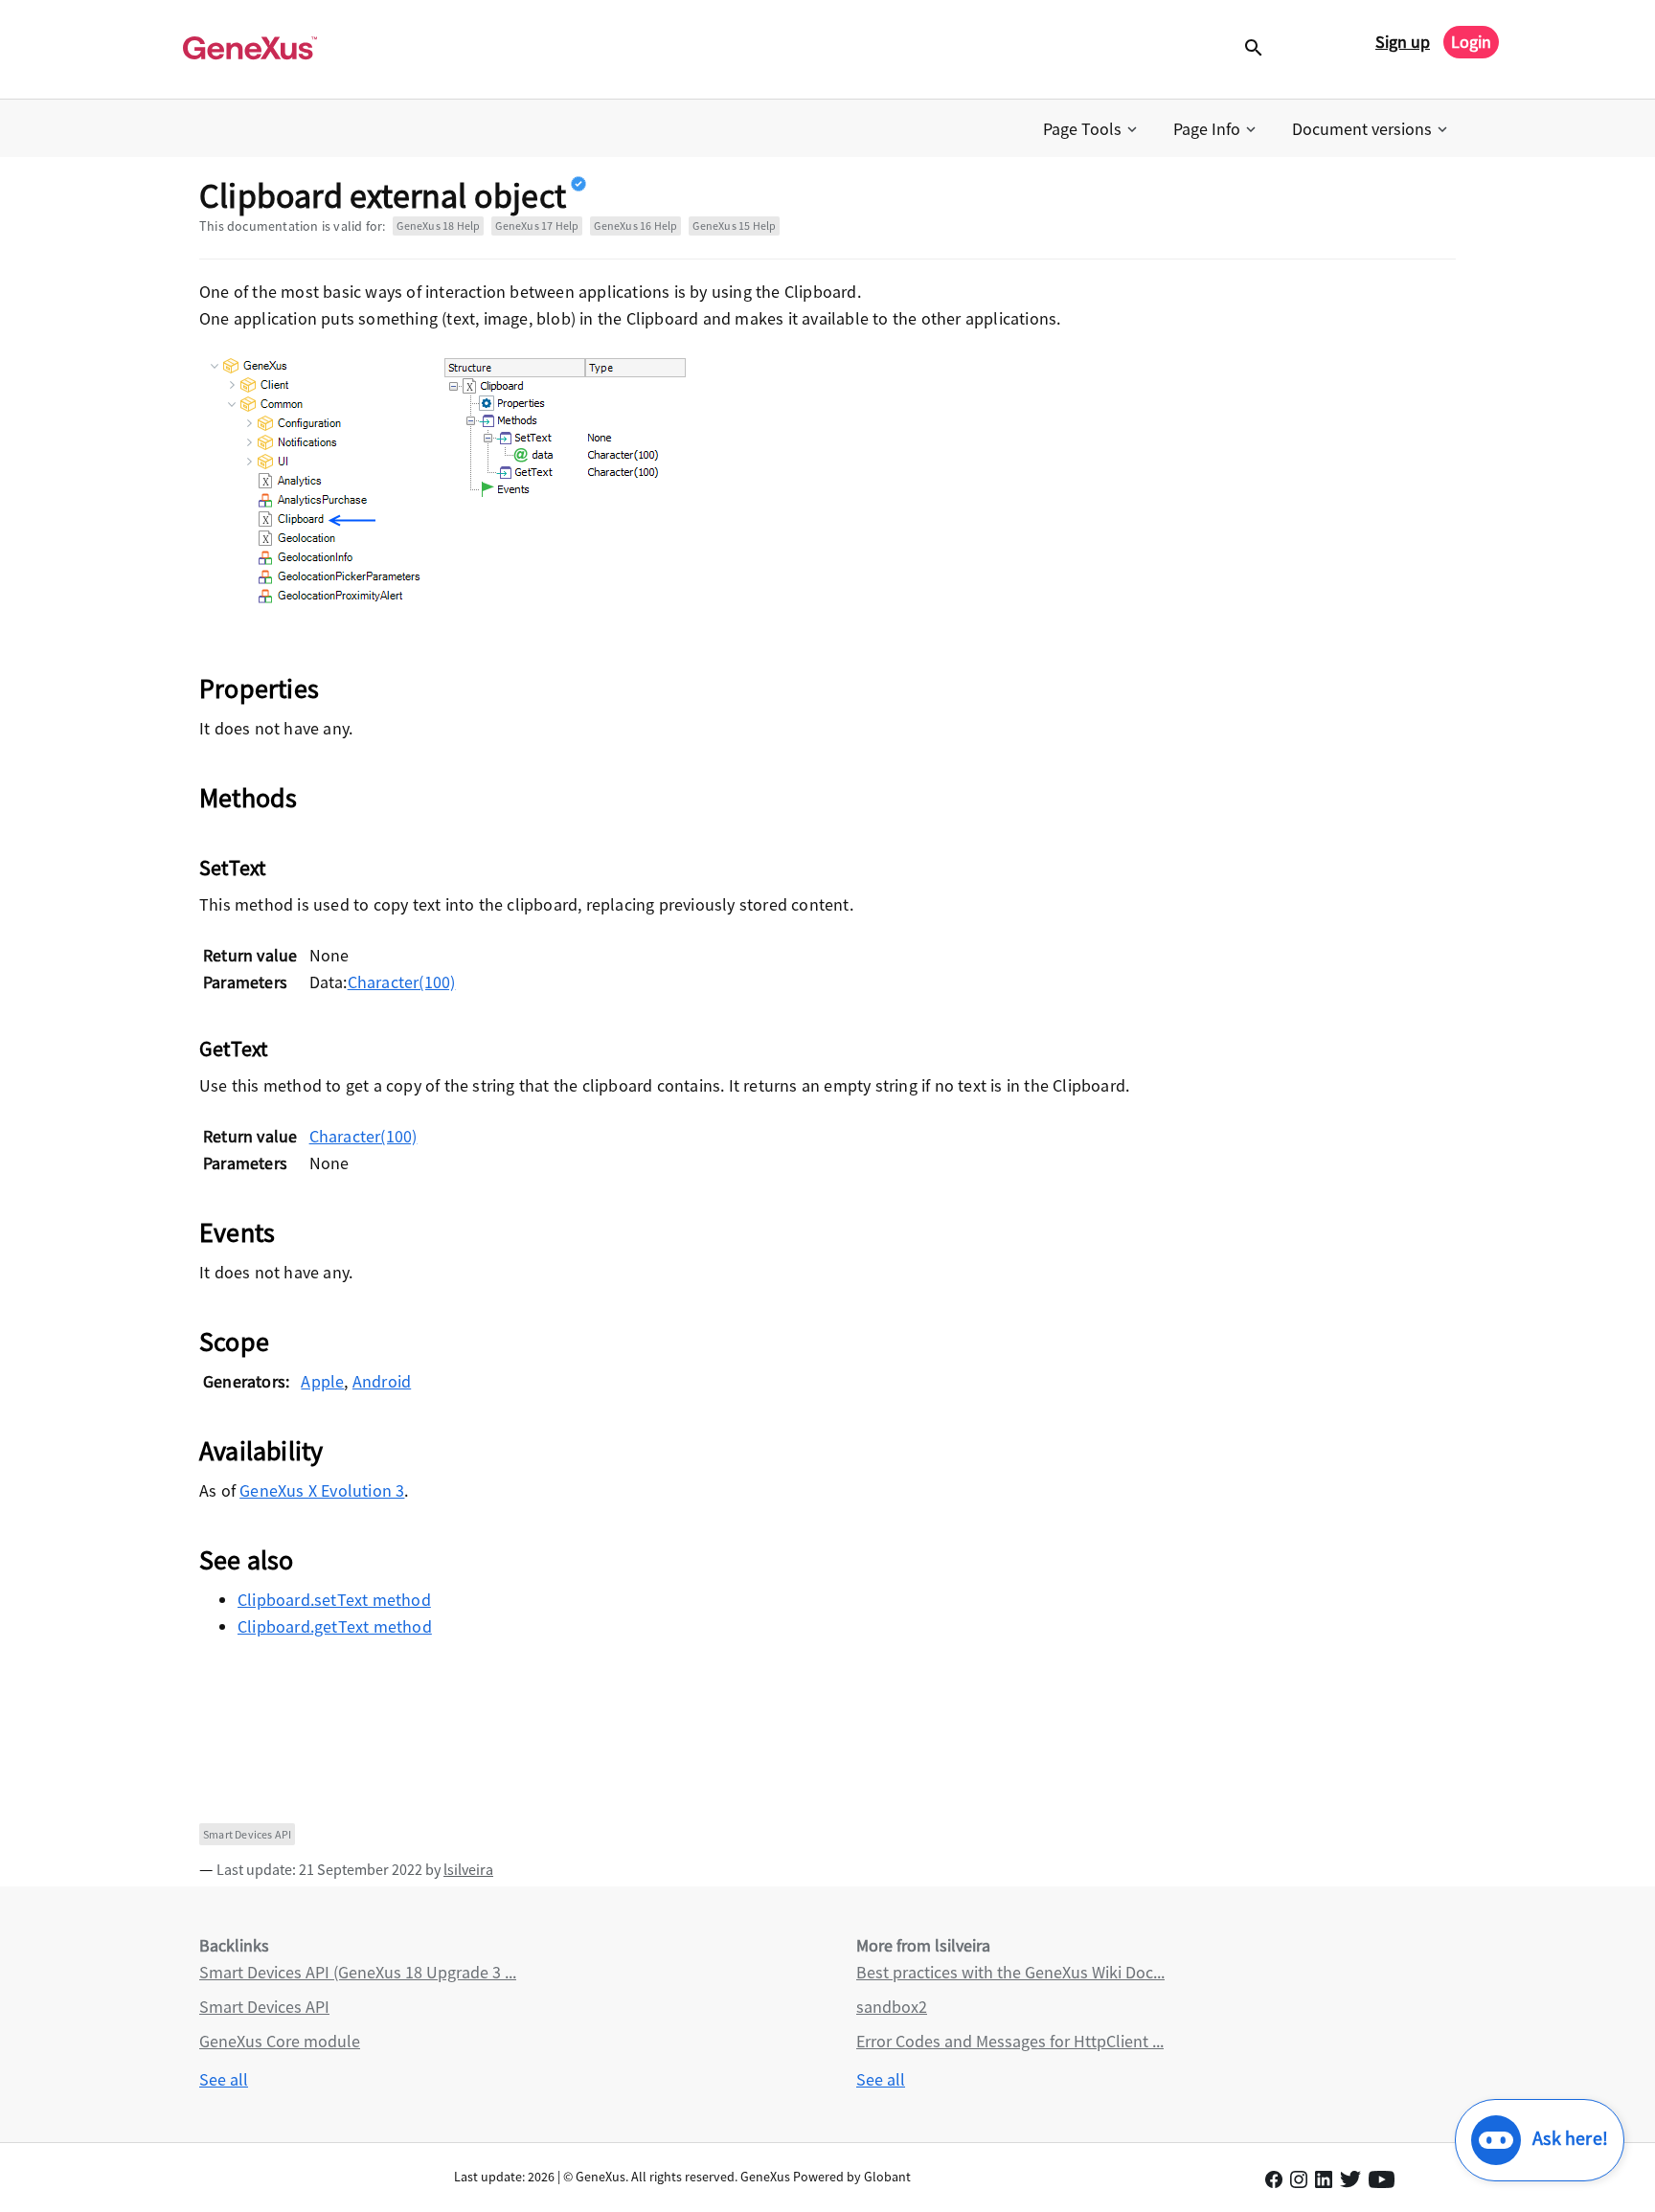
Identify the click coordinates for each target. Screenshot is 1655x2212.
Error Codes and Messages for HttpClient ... (1010, 2041)
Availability (261, 1451)
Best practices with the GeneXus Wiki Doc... (1010, 1972)
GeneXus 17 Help (537, 226)
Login (1471, 42)
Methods (248, 798)
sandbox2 (892, 2007)
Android (382, 1381)
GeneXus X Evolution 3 (322, 1490)
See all (224, 2079)
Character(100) (402, 982)
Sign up (1403, 42)
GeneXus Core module (280, 2041)
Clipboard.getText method (335, 1626)
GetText (233, 1049)
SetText (232, 868)
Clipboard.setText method (334, 1600)
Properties (259, 688)
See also (247, 1560)
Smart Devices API (247, 1834)
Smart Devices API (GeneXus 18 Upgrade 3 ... (358, 1972)
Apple (322, 1381)
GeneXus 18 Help (438, 226)
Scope (234, 1342)
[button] (1092, 129)
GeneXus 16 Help (635, 226)
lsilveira (468, 1869)
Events (237, 1232)
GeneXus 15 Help (734, 226)
